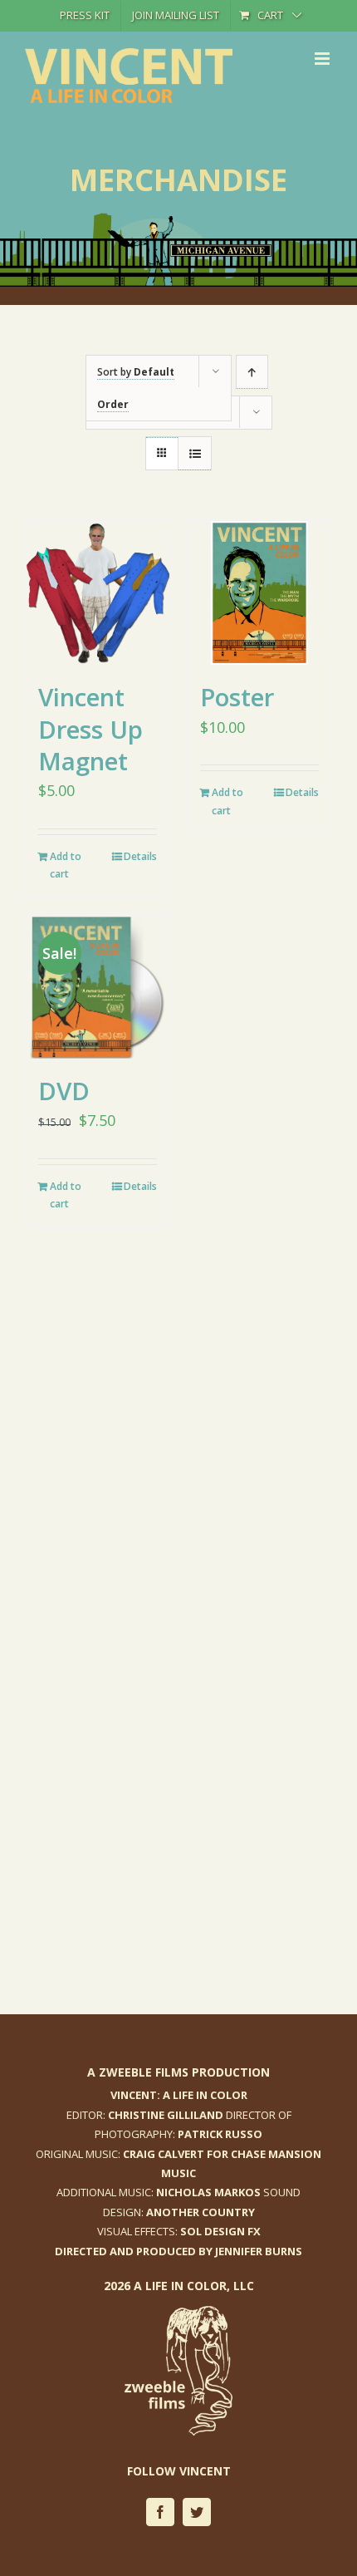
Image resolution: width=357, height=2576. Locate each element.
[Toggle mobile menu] (323, 59)
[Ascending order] (252, 372)
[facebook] (160, 2512)
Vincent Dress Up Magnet (90, 729)
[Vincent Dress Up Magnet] (98, 593)
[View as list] (195, 454)
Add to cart (66, 865)
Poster (237, 697)
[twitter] (197, 2512)
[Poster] (259, 593)
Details (140, 856)
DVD (64, 1091)
